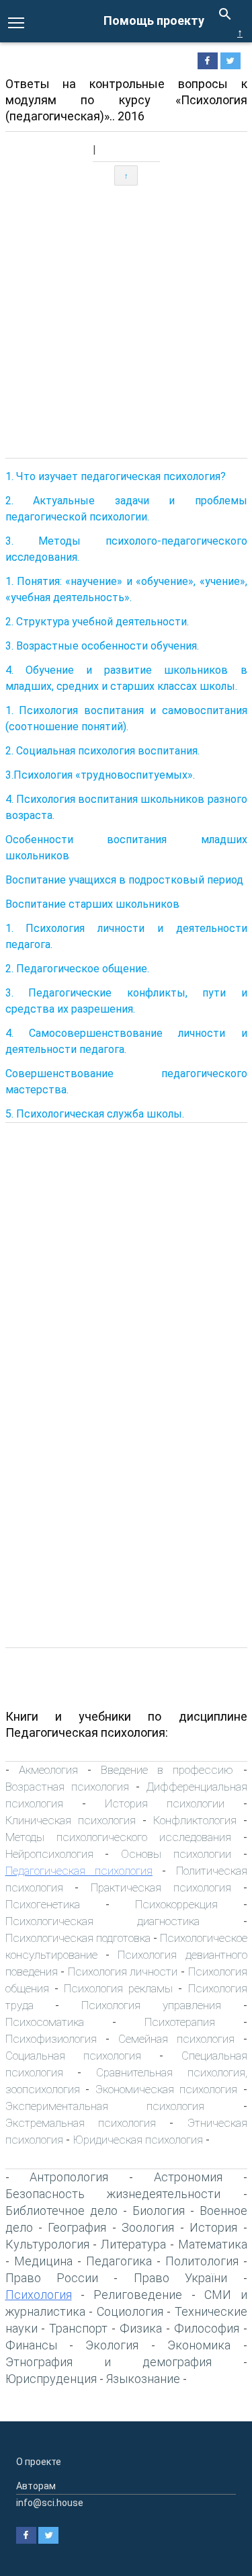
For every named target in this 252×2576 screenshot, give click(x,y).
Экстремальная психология (81, 2123)
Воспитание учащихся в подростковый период (124, 880)
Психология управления (151, 2005)
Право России (52, 2278)
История (213, 2227)
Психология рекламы (118, 1988)
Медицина (43, 2261)
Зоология (148, 2227)
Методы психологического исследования (118, 1837)
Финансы (31, 2345)
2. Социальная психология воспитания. (102, 751)
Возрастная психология (67, 1787)
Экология (112, 2345)
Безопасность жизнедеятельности (113, 2194)
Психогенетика (43, 1904)
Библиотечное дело (61, 2211)
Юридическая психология (138, 2140)
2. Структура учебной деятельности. (97, 622)
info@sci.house (50, 2503)
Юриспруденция (51, 2379)
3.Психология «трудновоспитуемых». (100, 775)
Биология (159, 2211)
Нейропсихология (49, 1854)
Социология (130, 2311)
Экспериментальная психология (105, 2106)
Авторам (36, 2486)
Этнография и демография (109, 2362)
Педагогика (119, 2261)
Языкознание (143, 2379)
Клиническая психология (71, 1820)
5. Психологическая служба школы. (95, 1114)
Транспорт (78, 2328)
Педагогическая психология (79, 1871)
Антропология (69, 2177)
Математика (213, 2244)
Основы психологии (176, 1854)
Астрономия (188, 2177)
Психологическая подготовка (78, 1938)
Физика (141, 2328)
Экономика (199, 2345)
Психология (39, 2295)
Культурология (47, 2244)
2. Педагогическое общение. (77, 969)
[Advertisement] (126, 322)
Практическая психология (161, 1887)
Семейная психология (176, 2039)
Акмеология (48, 1770)
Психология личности (123, 1972)
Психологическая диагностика (102, 1921)
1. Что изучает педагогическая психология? (116, 476)
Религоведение (138, 2295)
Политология (202, 2261)
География (77, 2227)
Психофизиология (51, 2039)
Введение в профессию (167, 1770)
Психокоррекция (176, 1904)
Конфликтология (195, 1820)
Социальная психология (73, 2056)
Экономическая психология (167, 2089)
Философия (207, 2328)
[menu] (16, 22)
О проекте (39, 2462)
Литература (133, 2244)
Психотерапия (180, 2022)
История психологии (165, 1803)
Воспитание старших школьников (92, 904)
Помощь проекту (154, 21)
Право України (180, 2278)
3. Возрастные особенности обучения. (102, 646)
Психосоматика (45, 2022)
